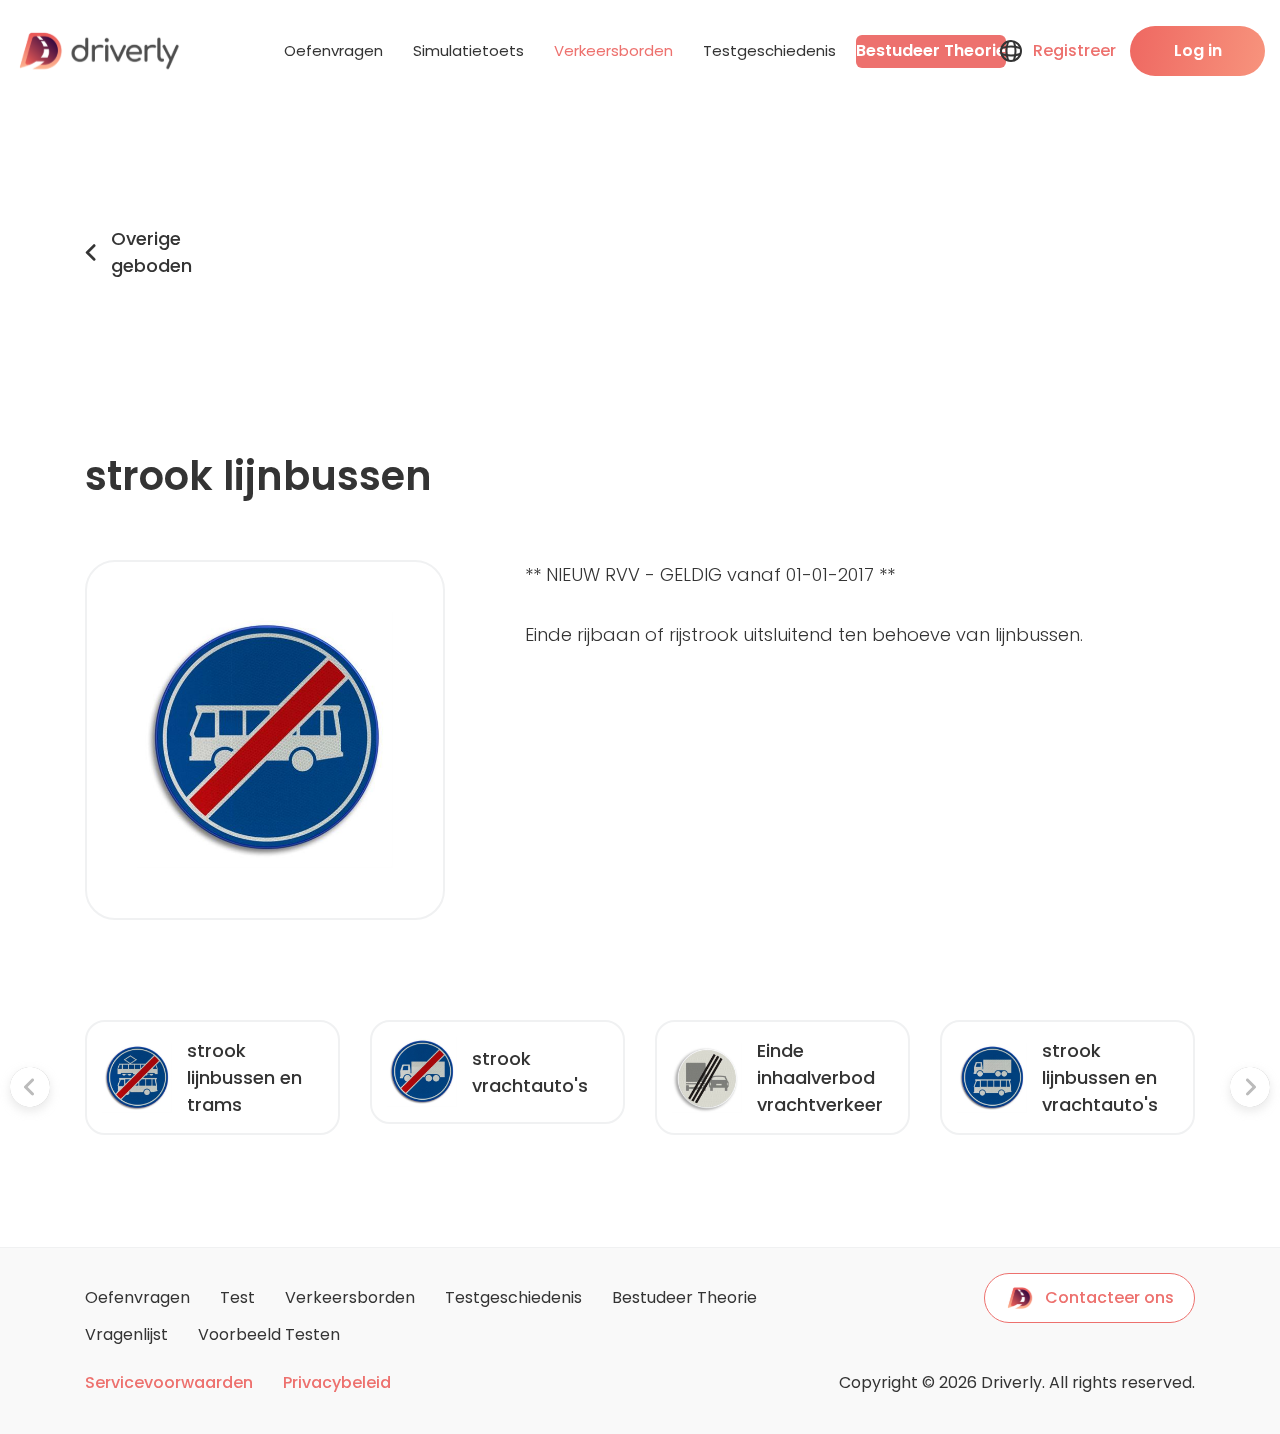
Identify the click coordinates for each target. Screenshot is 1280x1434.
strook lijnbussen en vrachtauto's (1100, 1077)
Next (1210, 1091)
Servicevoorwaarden (169, 1383)
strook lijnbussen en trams (244, 1077)
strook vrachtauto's (530, 1072)
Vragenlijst (126, 1334)
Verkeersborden (613, 50)
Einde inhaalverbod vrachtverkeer (820, 1077)
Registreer (1074, 50)
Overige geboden (151, 252)
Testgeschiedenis (769, 50)
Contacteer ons (1109, 1297)
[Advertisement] (711, 252)
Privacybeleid (337, 1383)
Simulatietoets (468, 50)
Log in (1198, 50)
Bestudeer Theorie (931, 50)
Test (237, 1297)
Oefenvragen (333, 50)
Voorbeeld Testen (269, 1334)
